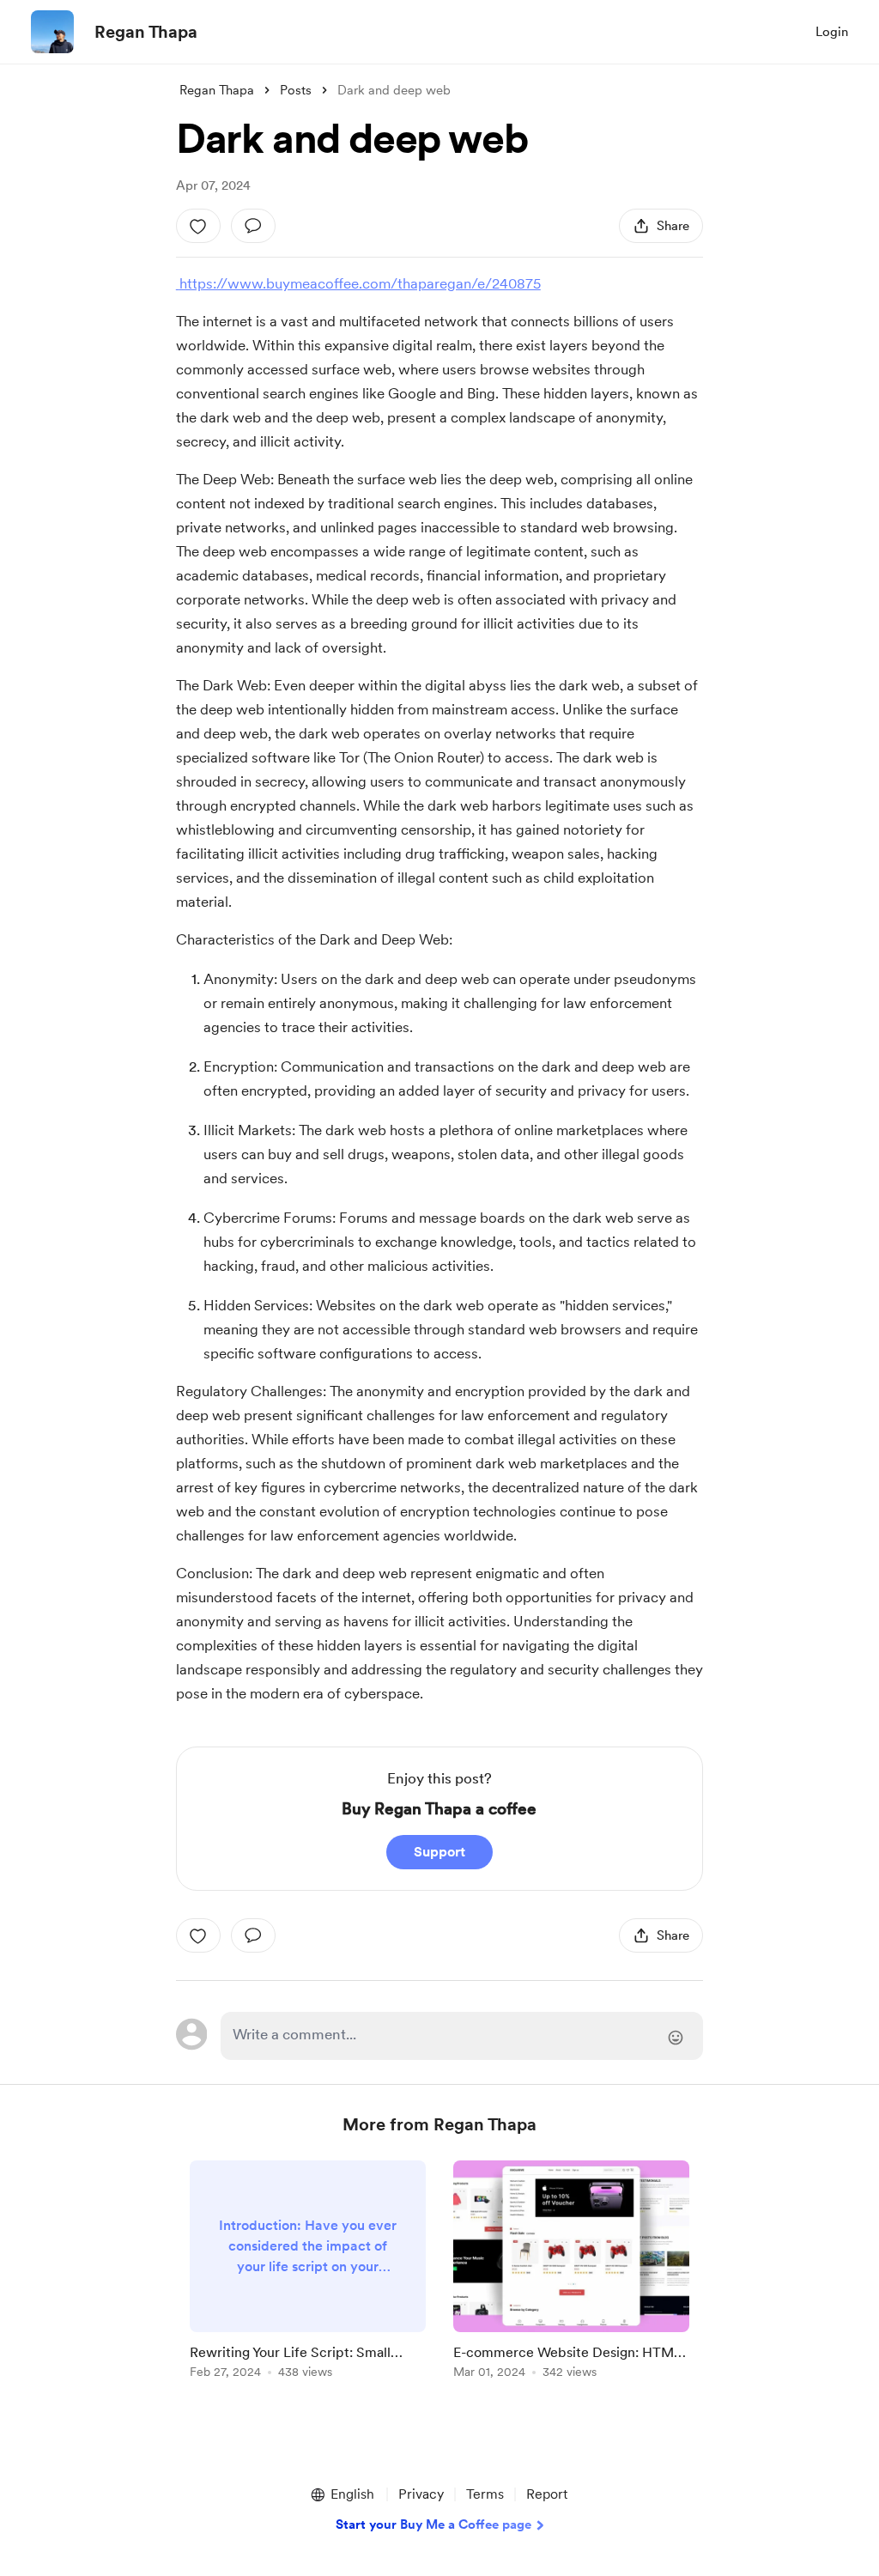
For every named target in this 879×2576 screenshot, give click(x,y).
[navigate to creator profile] (52, 32)
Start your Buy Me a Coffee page (433, 2524)
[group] (308, 2272)
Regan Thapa (146, 32)
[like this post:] (198, 226)
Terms (485, 2494)
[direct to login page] (462, 2036)
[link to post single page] (308, 2272)
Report (547, 2494)
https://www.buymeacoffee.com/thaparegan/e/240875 (358, 283)
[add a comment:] (253, 226)
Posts (296, 90)
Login (832, 32)
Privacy (421, 2494)
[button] (342, 2494)
